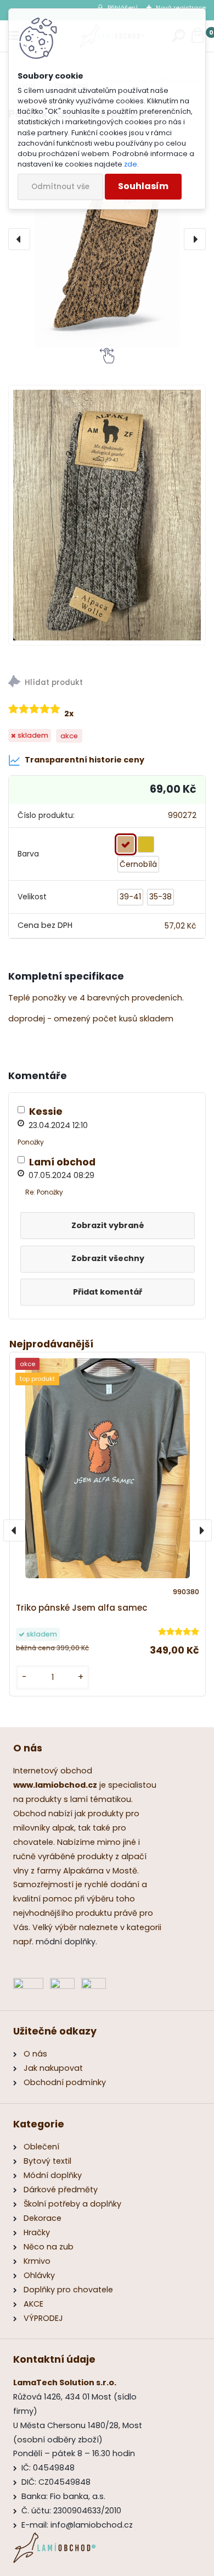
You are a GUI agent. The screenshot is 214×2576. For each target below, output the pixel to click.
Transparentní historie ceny (85, 760)
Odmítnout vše (60, 187)
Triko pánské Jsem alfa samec (82, 1608)
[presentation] (19, 239)
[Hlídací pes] (107, 683)
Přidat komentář (108, 1292)
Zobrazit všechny (108, 1258)
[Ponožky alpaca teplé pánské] (107, 239)
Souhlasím (143, 186)
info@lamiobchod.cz (92, 2525)
